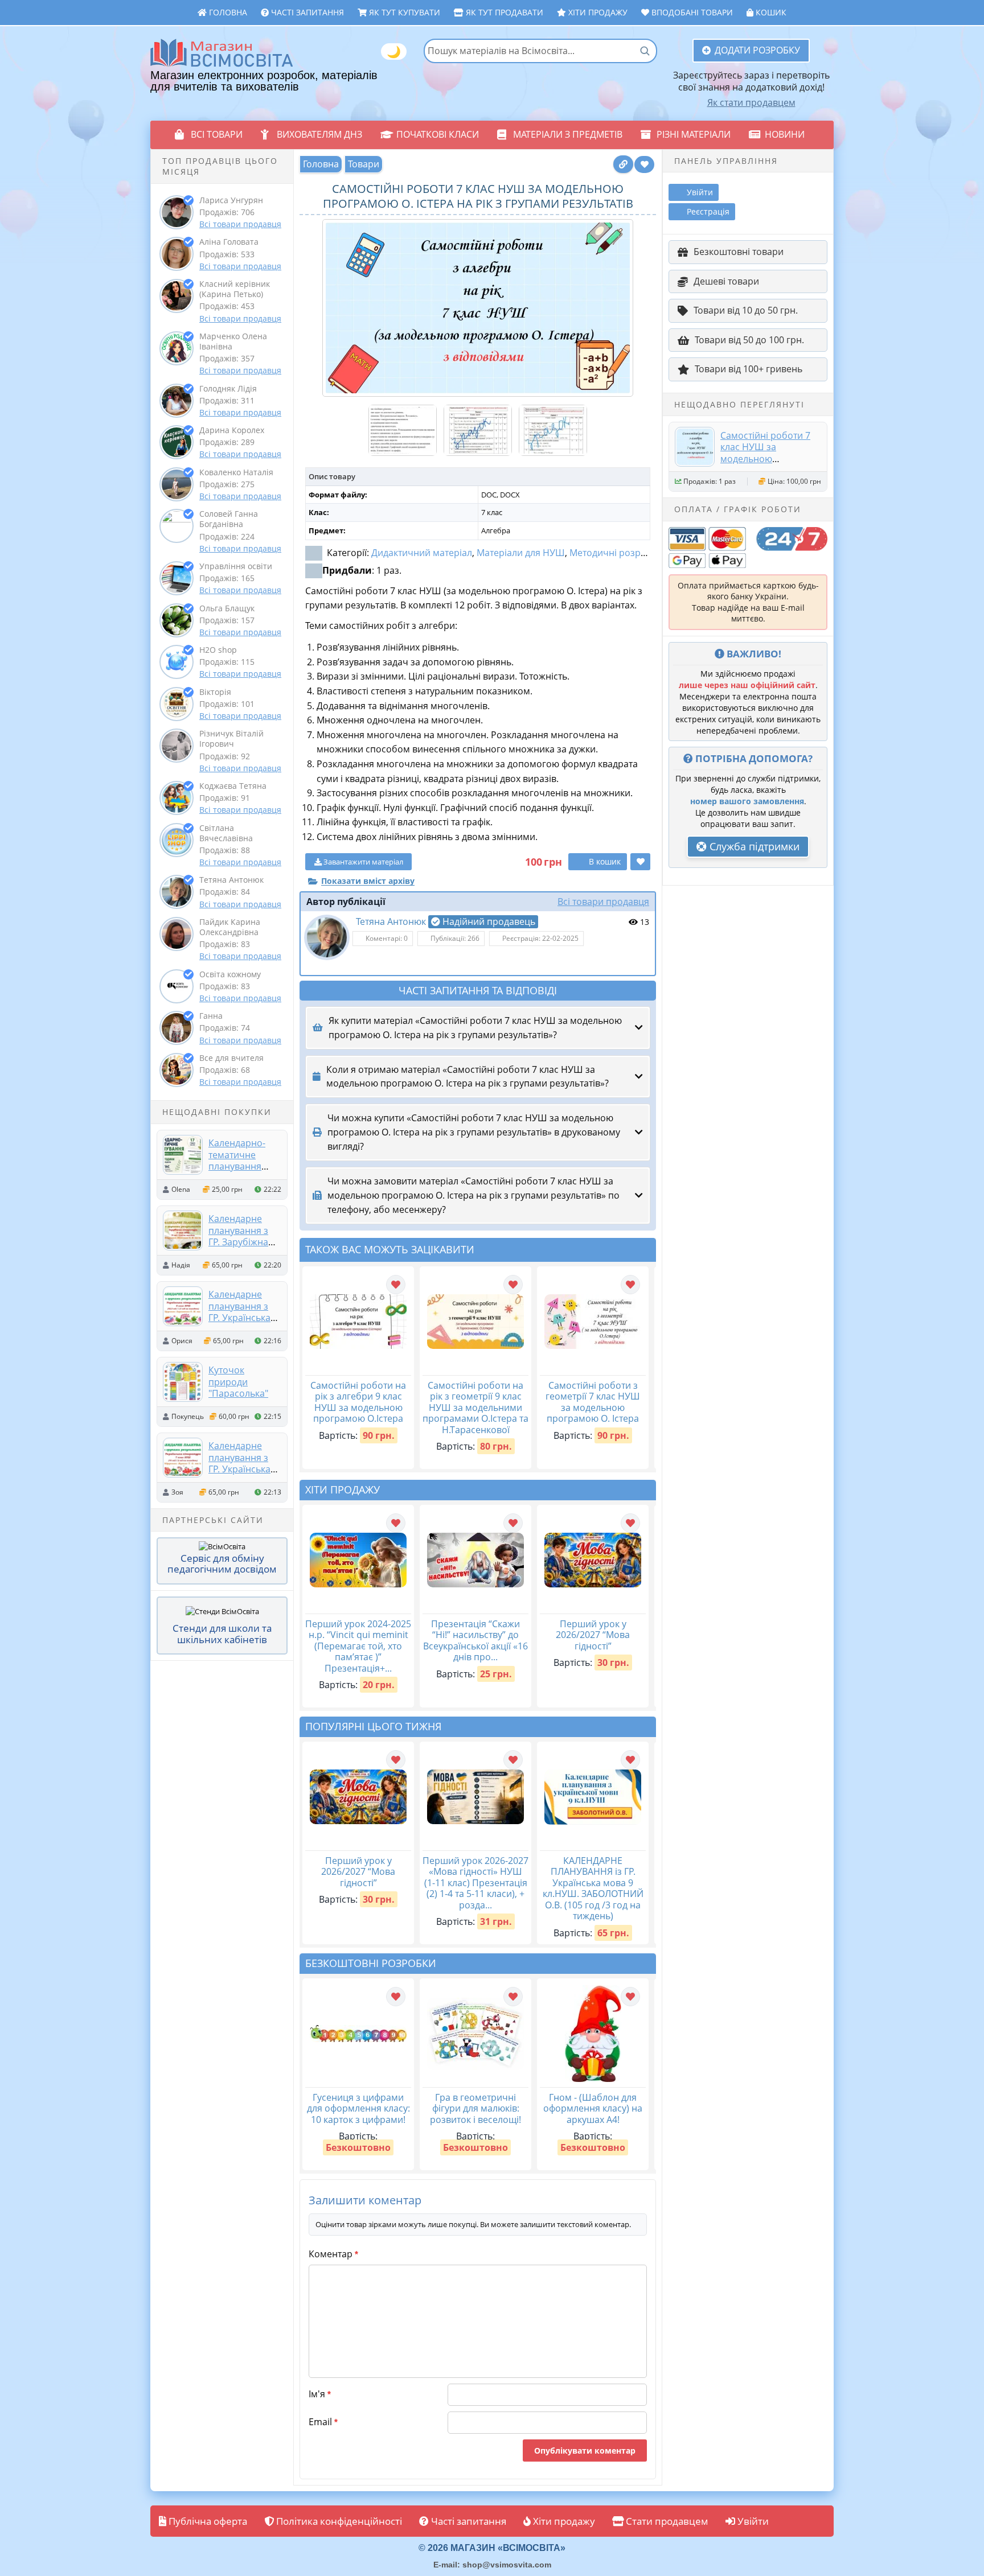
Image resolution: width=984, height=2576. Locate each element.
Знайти (645, 51)
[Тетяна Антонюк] (327, 937)
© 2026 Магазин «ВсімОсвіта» (492, 2548)
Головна (227, 12)
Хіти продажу (597, 12)
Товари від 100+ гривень (749, 369)
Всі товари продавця (240, 224)
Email (323, 2422)
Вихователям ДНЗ (319, 134)
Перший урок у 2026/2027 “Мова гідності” (593, 1635)
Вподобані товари (691, 12)
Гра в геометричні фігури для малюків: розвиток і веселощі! (475, 2108)
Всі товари (217, 134)
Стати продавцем (666, 2521)
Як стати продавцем (751, 102)
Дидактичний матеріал (422, 553)
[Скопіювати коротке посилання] (623, 164)
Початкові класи (438, 134)
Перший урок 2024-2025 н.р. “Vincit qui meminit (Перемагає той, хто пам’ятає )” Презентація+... (358, 1646)
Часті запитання (306, 12)
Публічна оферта (207, 2521)
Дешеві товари (726, 281)
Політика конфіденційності (338, 2521)
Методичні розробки (616, 553)
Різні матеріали (694, 134)
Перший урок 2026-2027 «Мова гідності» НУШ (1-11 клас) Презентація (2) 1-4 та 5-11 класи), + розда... (475, 1883)
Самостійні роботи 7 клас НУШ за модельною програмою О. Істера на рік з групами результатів (766, 464)
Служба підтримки (753, 846)
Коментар (333, 2254)
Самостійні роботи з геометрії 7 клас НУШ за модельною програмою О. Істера (593, 1402)
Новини (785, 134)
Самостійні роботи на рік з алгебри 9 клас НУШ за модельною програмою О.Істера (358, 1402)
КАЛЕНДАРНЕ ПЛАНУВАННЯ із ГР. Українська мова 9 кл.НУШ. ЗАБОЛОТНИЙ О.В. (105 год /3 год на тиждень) (593, 1888)
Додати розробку (757, 50)
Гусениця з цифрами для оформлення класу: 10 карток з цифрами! (358, 2108)
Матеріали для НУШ (521, 553)
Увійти (752, 2521)
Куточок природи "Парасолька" (238, 1382)
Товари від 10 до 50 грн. (746, 310)
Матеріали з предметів (568, 134)
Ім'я (320, 2394)
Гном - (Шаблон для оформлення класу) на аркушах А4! (593, 2108)
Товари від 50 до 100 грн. (749, 340)
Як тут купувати (403, 12)
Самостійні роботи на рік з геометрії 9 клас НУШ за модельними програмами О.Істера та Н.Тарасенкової (475, 1408)
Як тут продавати (503, 12)
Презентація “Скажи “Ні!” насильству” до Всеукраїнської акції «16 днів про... (475, 1641)
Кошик (770, 12)
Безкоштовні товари (739, 252)
